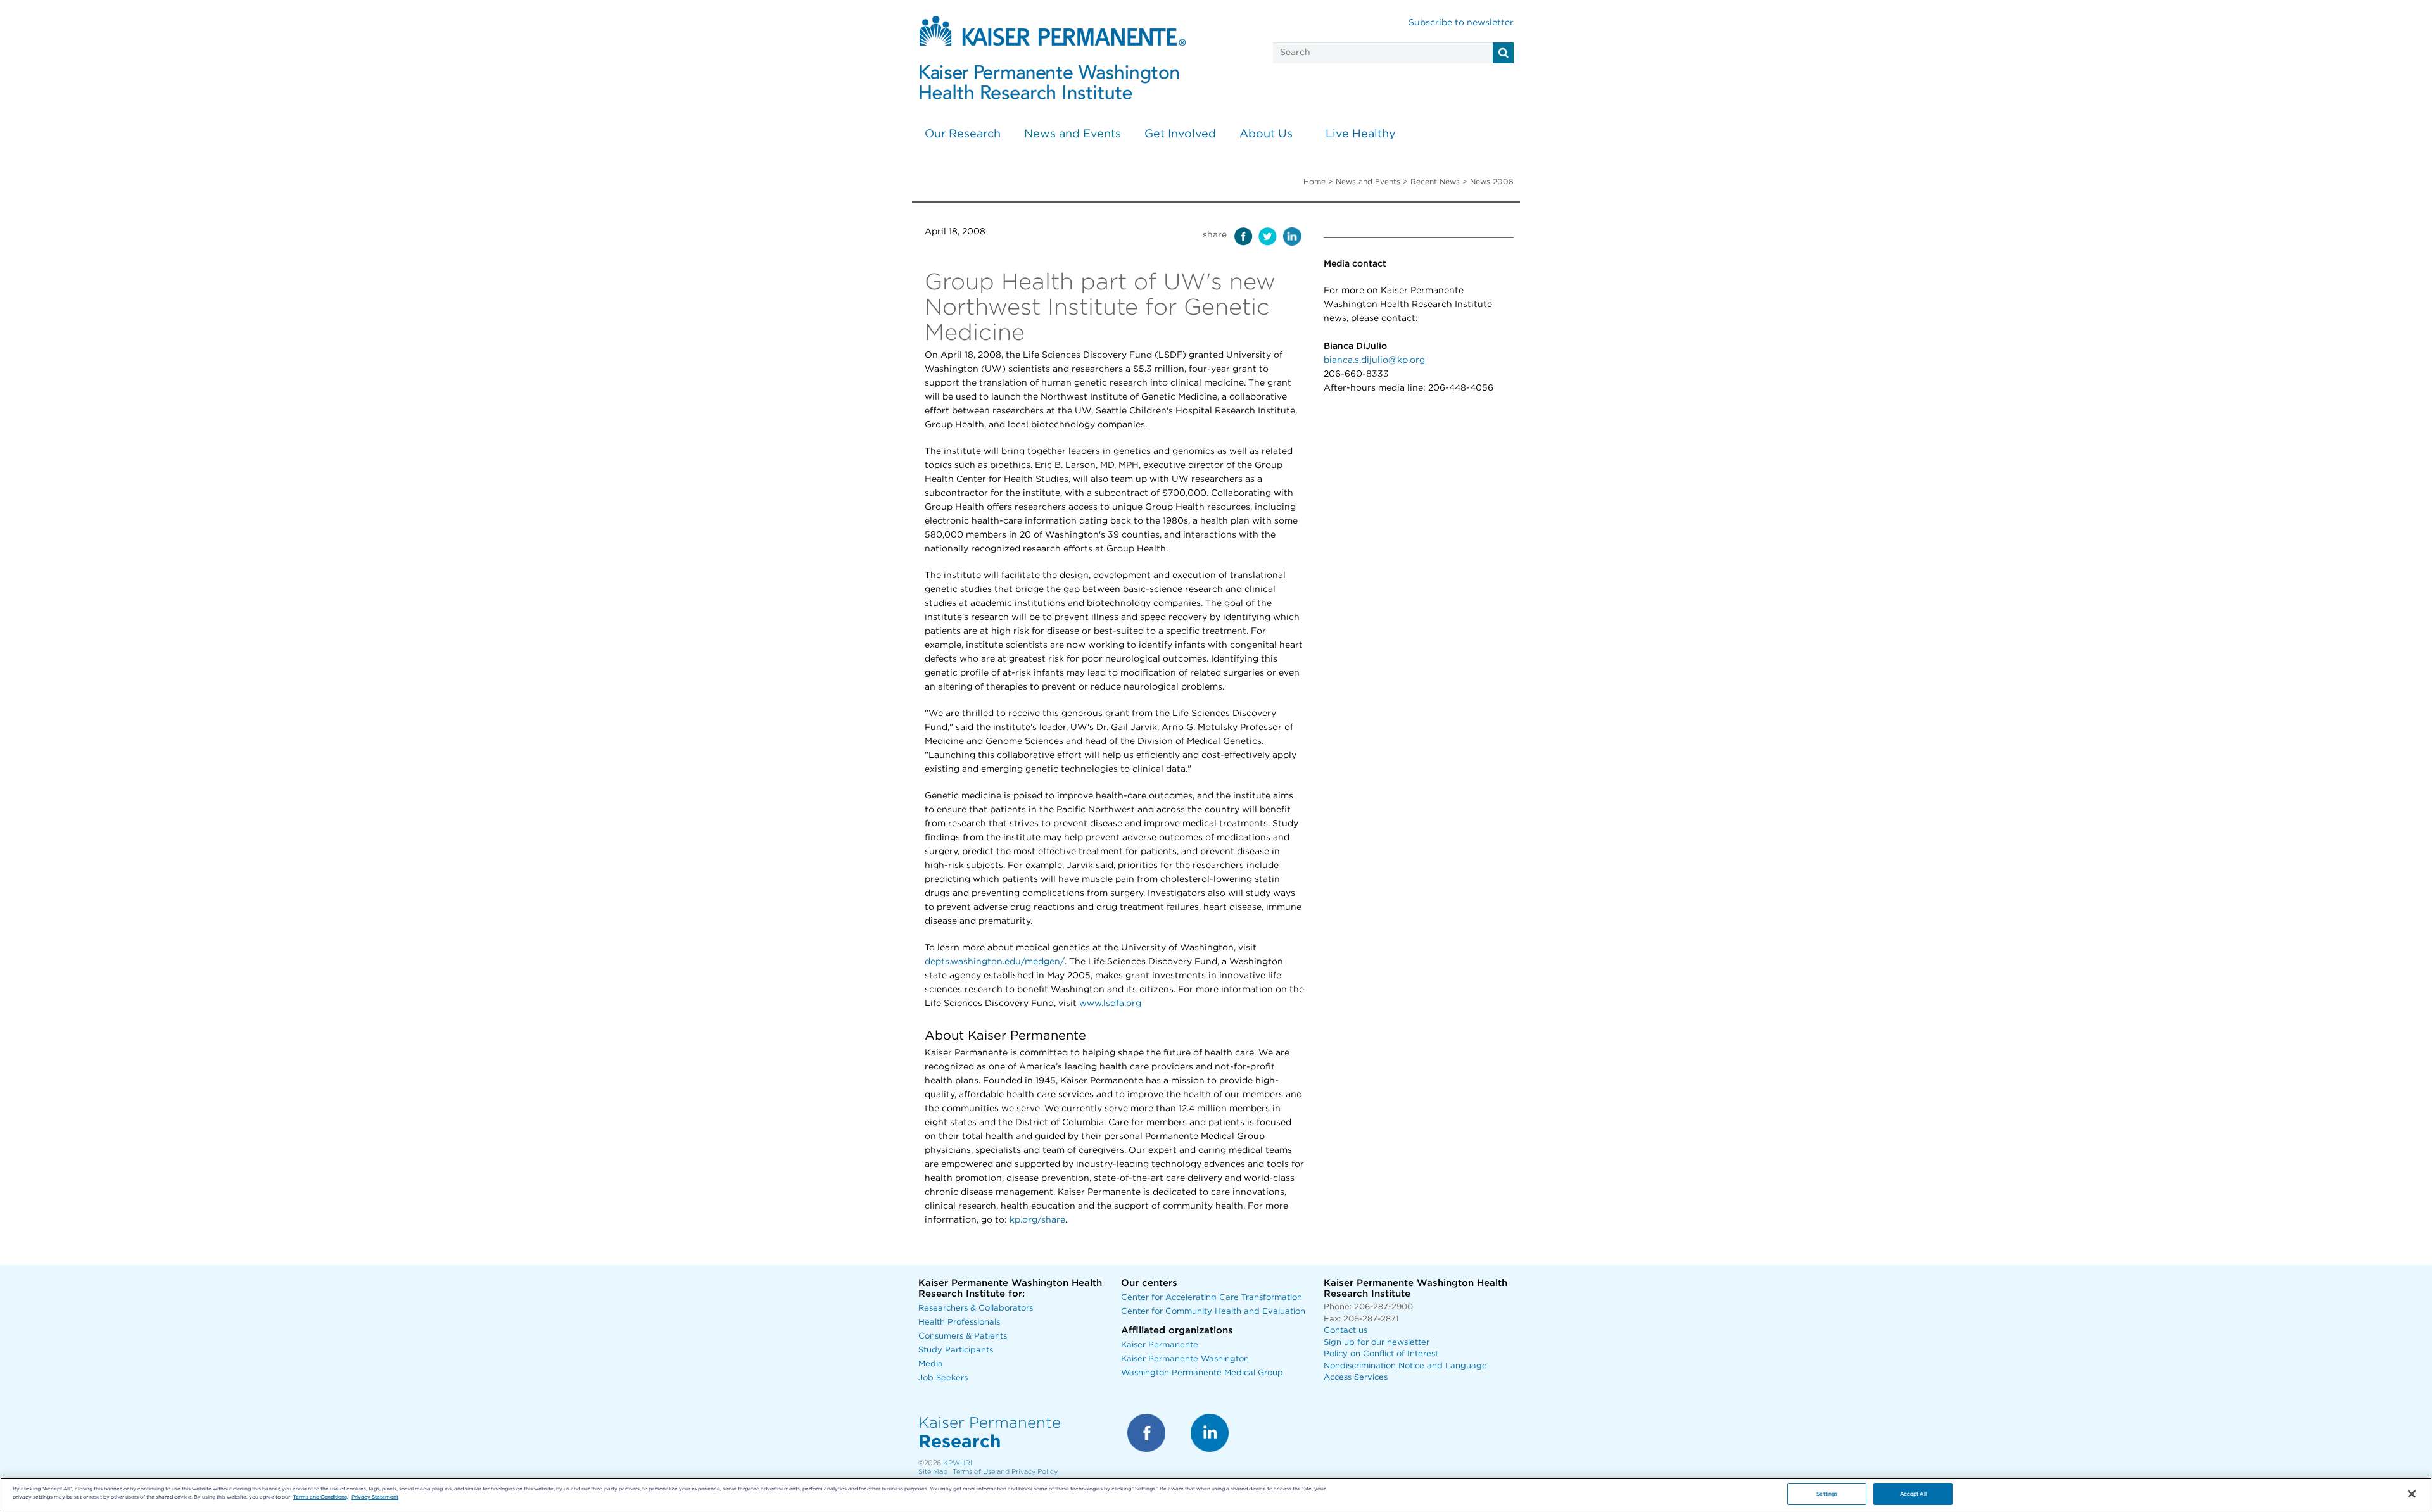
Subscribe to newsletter (1461, 23)
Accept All (1913, 1494)
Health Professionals (959, 1322)
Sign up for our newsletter (1377, 1343)
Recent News (1435, 182)
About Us (1266, 134)
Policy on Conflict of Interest (1381, 1354)
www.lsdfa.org (1110, 1004)
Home (1314, 182)
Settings (1827, 1494)
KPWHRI (958, 1463)
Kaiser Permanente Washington (1185, 1359)
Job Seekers (943, 1378)
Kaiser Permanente (1160, 1345)
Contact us (1346, 1331)
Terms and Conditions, (321, 1497)
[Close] (2412, 1494)
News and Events (1073, 134)
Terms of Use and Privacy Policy (1005, 1472)
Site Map (933, 1472)
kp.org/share (1037, 1220)
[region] (1216, 1495)
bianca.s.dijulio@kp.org (1374, 360)
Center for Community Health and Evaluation (1213, 1312)
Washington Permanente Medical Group (1202, 1373)
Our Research (963, 134)
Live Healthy (1361, 134)
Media (931, 1364)
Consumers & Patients (963, 1336)
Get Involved (1180, 134)
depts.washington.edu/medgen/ (995, 962)
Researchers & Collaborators (976, 1308)
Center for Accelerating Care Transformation (1212, 1298)
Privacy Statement (375, 1497)
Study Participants (956, 1350)
